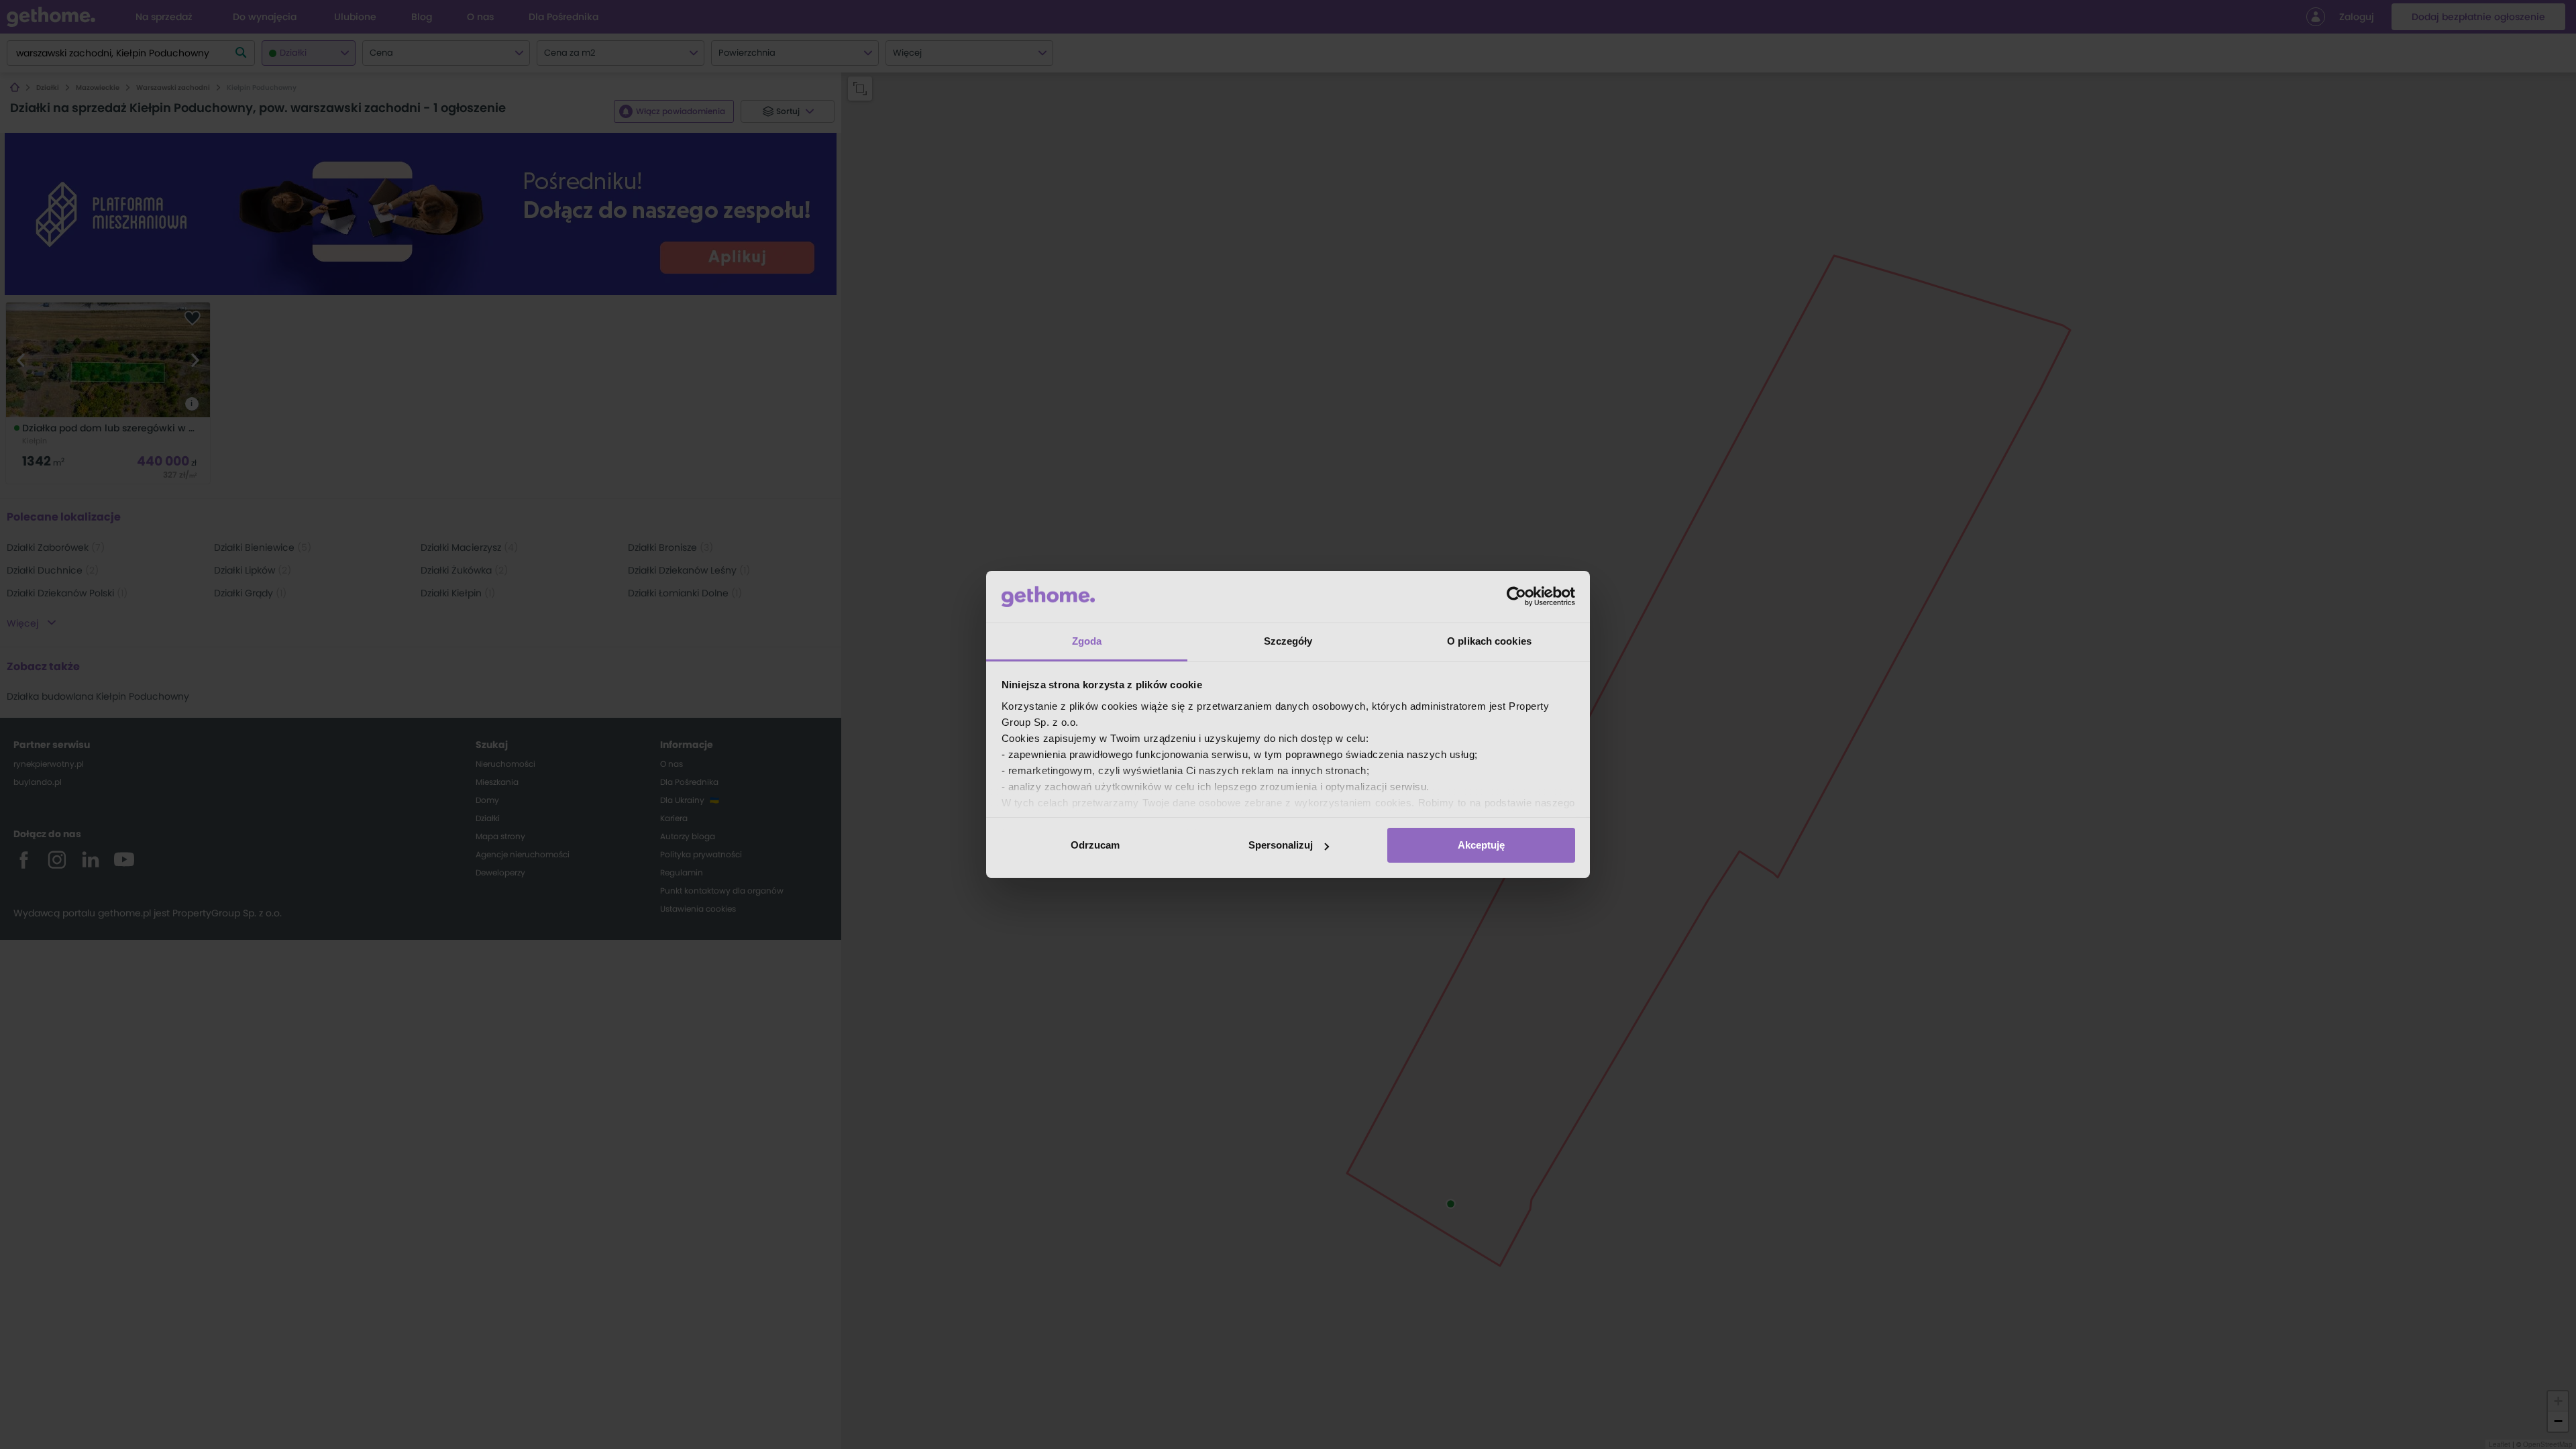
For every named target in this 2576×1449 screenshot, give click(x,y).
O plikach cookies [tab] (1489, 641)
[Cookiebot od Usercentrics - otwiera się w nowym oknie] (1516, 596)
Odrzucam (1095, 845)
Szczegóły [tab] (1288, 641)
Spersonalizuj (1281, 845)
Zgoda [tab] (1087, 641)
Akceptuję (1481, 845)
